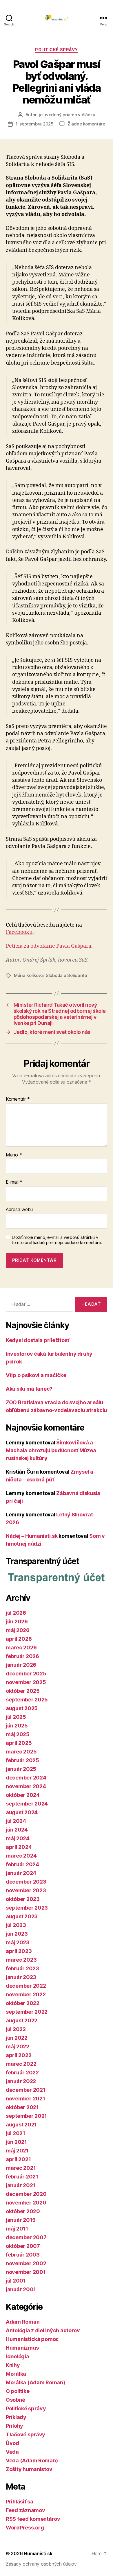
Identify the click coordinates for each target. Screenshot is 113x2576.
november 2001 (26, 2272)
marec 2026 (21, 1648)
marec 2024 (21, 1856)
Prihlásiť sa (20, 2502)
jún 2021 (16, 2142)
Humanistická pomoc (32, 2339)
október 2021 (22, 2107)
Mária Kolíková (29, 975)
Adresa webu (19, 1210)
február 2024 (22, 1864)
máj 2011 (17, 2229)
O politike (18, 2391)
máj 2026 (18, 1630)
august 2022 (22, 2020)
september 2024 (27, 1804)
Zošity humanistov (29, 2469)
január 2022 (21, 2081)
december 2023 (26, 1882)
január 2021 (21, 2185)
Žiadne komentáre (86, 124)
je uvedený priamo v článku (67, 115)
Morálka (16, 2374)
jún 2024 (17, 1830)
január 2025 (21, 1769)
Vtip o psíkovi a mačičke (36, 1375)
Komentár (18, 1099)
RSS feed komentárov (33, 2519)
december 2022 (26, 1986)
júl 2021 (16, 2133)
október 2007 (23, 2246)
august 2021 (21, 2125)
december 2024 (26, 1778)
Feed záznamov (25, 2510)
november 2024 (26, 1786)
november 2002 (26, 2263)
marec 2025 (21, 1752)
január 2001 (21, 2289)
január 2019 (21, 2220)
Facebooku (19, 932)
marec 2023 (21, 1960)
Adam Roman (23, 2322)
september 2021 (26, 2116)
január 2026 (21, 1665)
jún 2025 (17, 1726)
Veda (12, 2452)
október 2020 (23, 2211)
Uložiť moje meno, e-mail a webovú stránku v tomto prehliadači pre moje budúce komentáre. (57, 1240)
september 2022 (27, 2012)
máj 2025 (18, 1734)
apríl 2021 (18, 2159)
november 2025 (26, 1682)
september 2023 (27, 1908)
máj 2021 (17, 2151)
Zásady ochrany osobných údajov (41, 2564)
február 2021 (22, 2177)
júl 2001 (16, 2281)
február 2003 (23, 2255)
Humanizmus (22, 2348)
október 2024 (23, 1795)
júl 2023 (16, 1925)
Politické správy (56, 50)
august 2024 (22, 1812)
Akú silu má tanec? (29, 1389)
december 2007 (26, 2237)
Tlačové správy (25, 2434)
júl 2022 (16, 2029)
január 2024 (21, 1873)
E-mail (14, 1182)
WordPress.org (25, 2528)
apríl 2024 (19, 1847)
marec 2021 (21, 2168)
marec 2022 (21, 2064)
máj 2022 (18, 2046)
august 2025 (22, 1708)
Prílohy (14, 2426)
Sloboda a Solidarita (66, 975)
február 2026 (22, 1656)
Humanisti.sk (38, 2553)
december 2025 (26, 1674)
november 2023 (26, 1890)
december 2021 (26, 2090)
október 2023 (23, 1899)
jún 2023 (17, 1934)
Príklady (16, 2417)
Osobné (15, 2400)
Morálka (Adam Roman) (35, 2382)
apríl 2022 (19, 2055)
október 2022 (23, 2003)
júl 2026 (16, 1613)
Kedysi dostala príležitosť (38, 1340)
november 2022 (26, 1994)
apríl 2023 (19, 1951)
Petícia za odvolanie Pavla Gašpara (49, 946)
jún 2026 (17, 1621)
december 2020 (26, 2194)
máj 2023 (18, 1942)
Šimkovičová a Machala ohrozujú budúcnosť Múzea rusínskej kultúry (51, 1450)
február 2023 (22, 1968)
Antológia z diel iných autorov (43, 2330)
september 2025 (27, 1700)
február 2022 (22, 2073)
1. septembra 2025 (35, 124)
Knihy (13, 2365)
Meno (14, 1155)
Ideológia (18, 2356)
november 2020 (26, 2203)
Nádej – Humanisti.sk (32, 1536)
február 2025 (22, 1760)
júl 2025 (16, 1717)
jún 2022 (17, 2038)
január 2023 (21, 1977)
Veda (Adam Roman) (32, 2460)
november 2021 (25, 2099)
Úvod (12, 2443)
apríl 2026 (19, 1639)
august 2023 (22, 1916)
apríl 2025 (19, 1743)
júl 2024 (16, 1821)
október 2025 (23, 1691)
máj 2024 (18, 1838)
